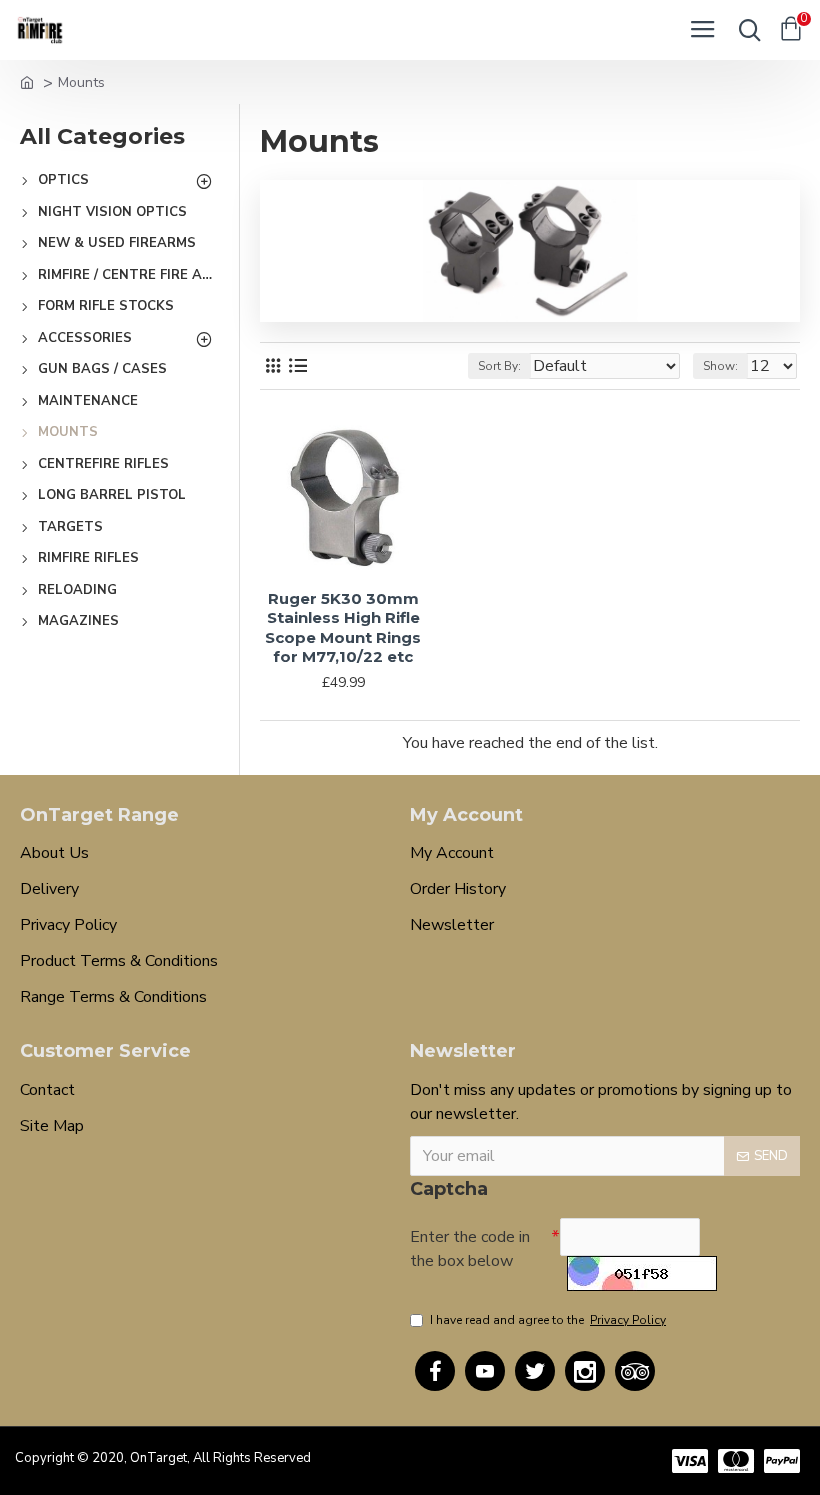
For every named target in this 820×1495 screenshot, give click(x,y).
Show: (720, 366)
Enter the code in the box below (470, 1249)
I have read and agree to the (548, 1320)
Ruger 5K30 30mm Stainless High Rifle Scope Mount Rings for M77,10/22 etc (343, 628)
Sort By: (499, 366)
